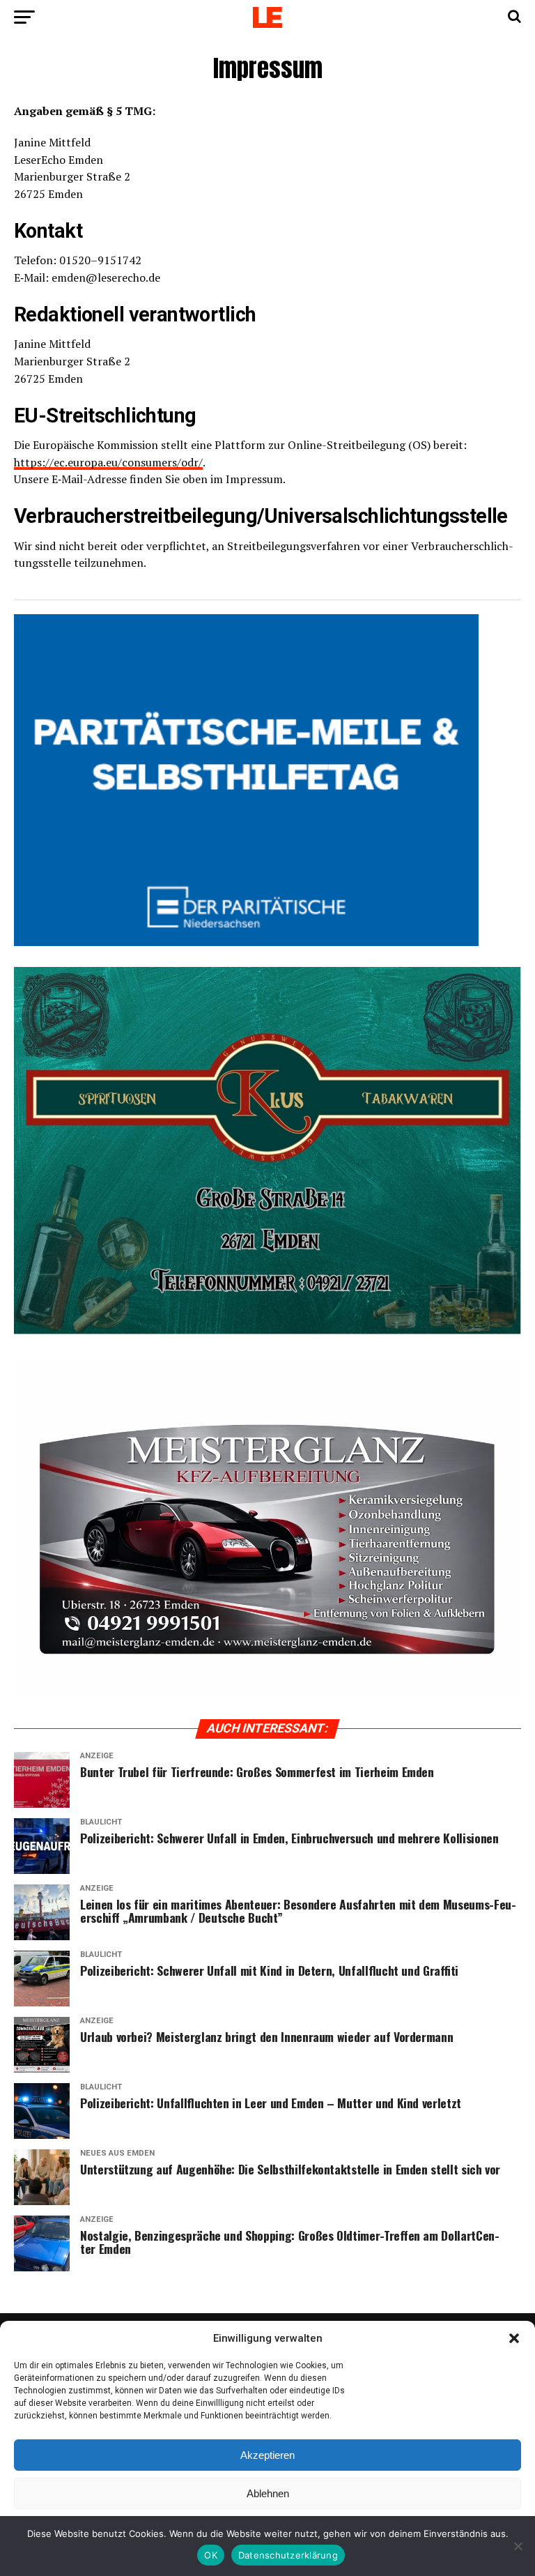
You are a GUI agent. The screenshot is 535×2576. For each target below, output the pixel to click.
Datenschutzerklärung (288, 2555)
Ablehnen (268, 2493)
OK (211, 2555)
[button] (514, 2338)
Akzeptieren (267, 2455)
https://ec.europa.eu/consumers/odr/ (108, 462)
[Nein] (518, 2546)
